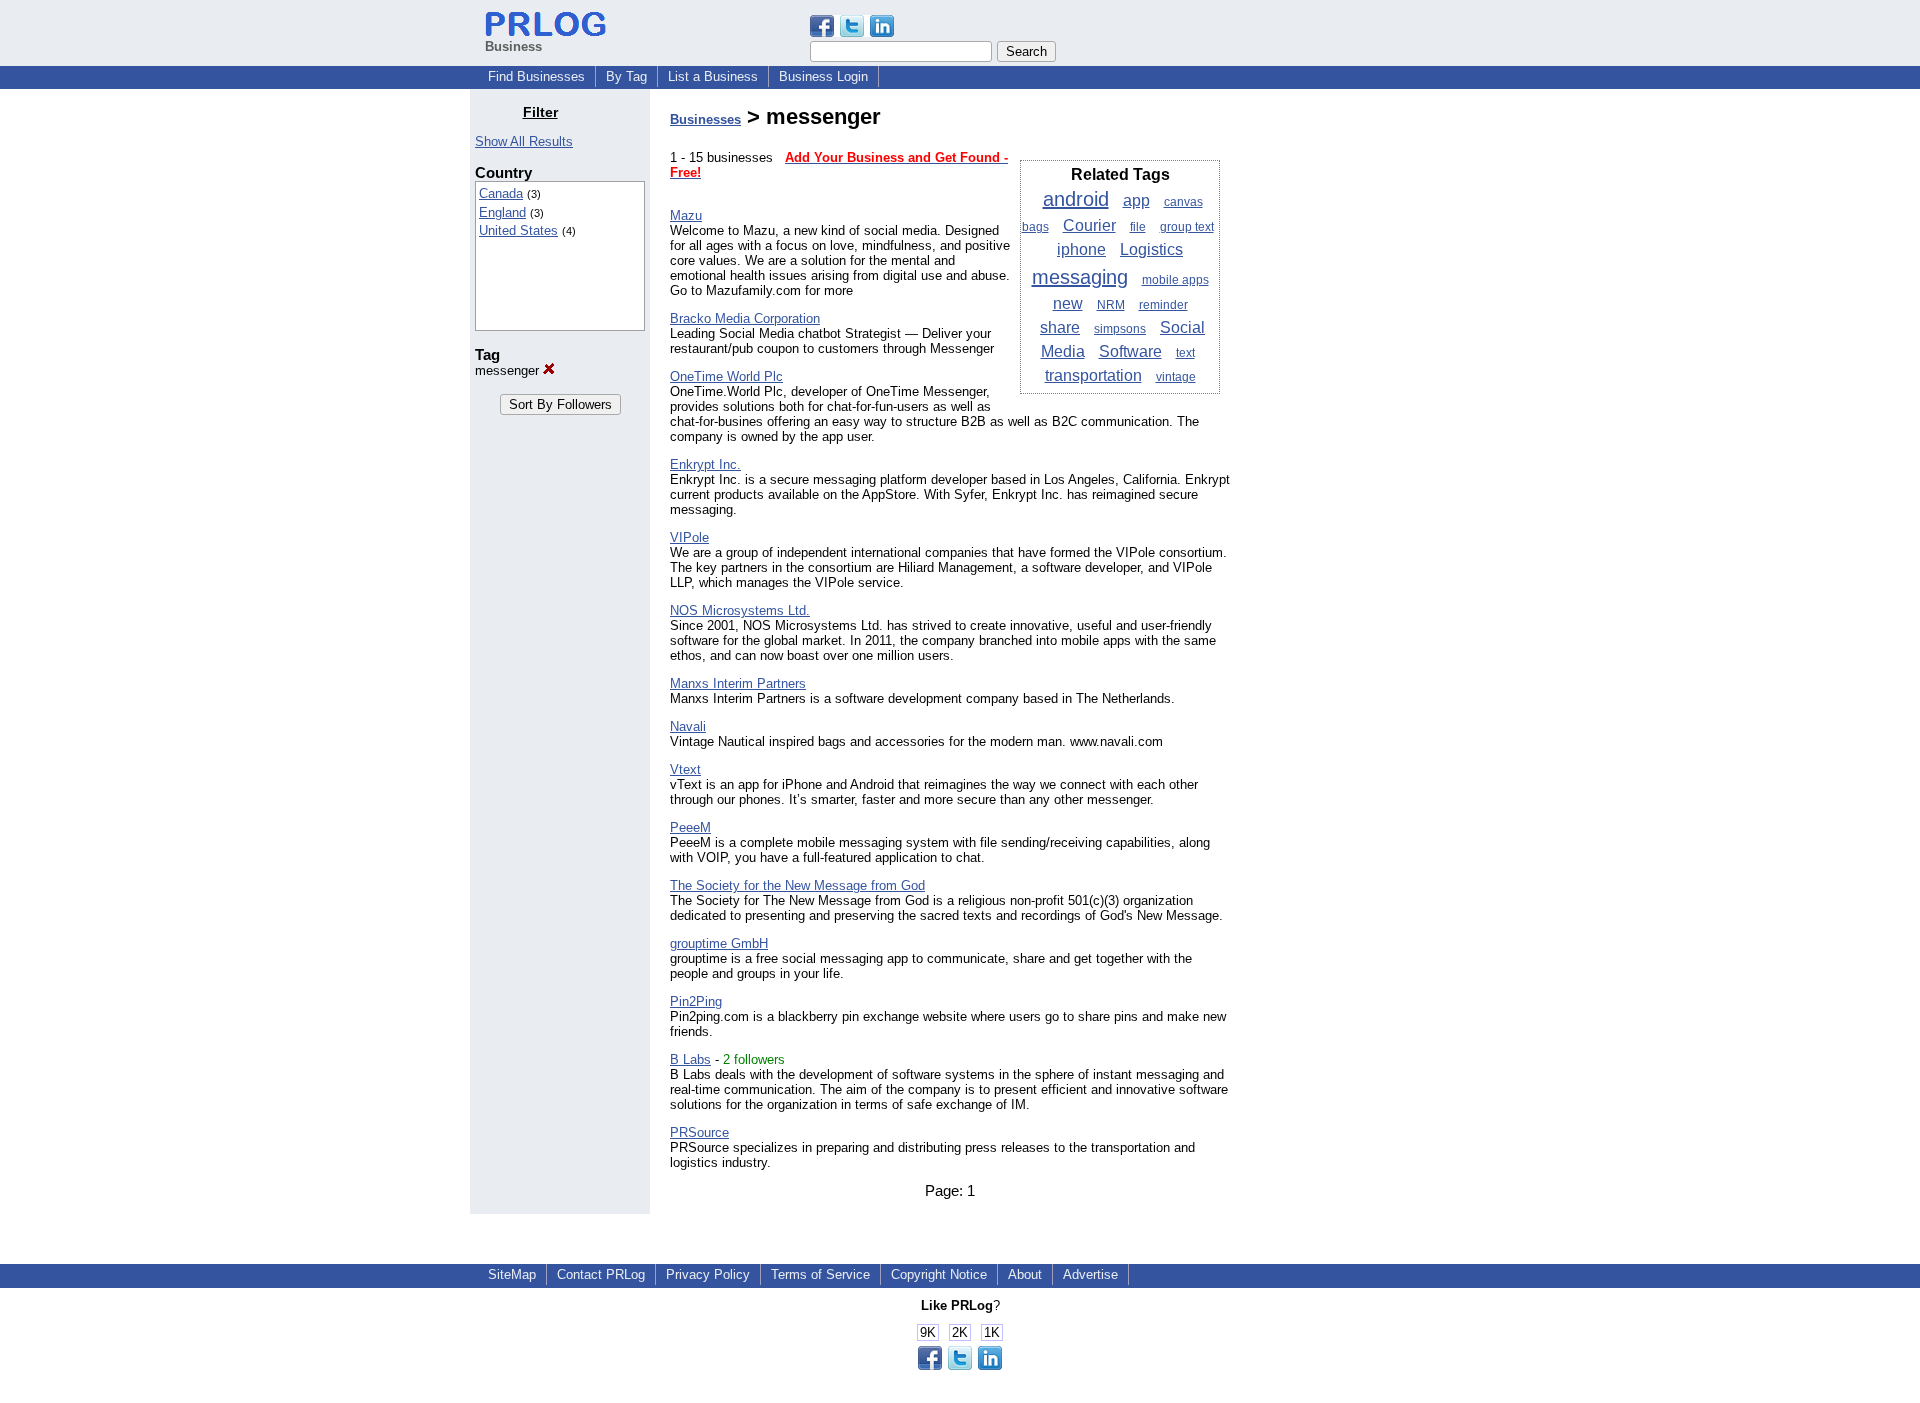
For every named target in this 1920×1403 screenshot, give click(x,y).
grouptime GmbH (719, 943)
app (1136, 200)
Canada (501, 193)
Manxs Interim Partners (738, 683)
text (1185, 353)
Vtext (685, 769)
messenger (509, 370)
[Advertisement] (1348, 404)
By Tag (626, 76)
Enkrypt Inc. (705, 464)
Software (1130, 351)
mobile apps (1175, 280)
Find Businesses (536, 76)
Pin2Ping (696, 1001)
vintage (1176, 377)
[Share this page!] (852, 32)
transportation (1093, 375)
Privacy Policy (708, 1274)
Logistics (1151, 249)
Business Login (823, 76)
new (1068, 303)
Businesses (705, 119)
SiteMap (512, 1274)
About (1025, 1274)
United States (518, 230)
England (502, 212)
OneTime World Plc (726, 376)
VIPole (689, 537)
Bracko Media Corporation (745, 318)
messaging (1080, 277)
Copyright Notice (939, 1274)
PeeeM (690, 827)
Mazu (686, 215)
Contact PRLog (601, 1274)
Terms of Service (820, 1274)
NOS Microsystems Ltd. (740, 610)
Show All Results (524, 141)
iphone (1081, 249)
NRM (1111, 305)
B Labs (690, 1059)
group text (1187, 227)
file (1138, 227)
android (1076, 199)
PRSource (699, 1132)
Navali (688, 726)
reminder (1163, 305)
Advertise (1090, 1274)
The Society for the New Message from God (797, 885)
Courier (1089, 225)
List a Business (713, 76)
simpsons (1120, 329)
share (1060, 327)
